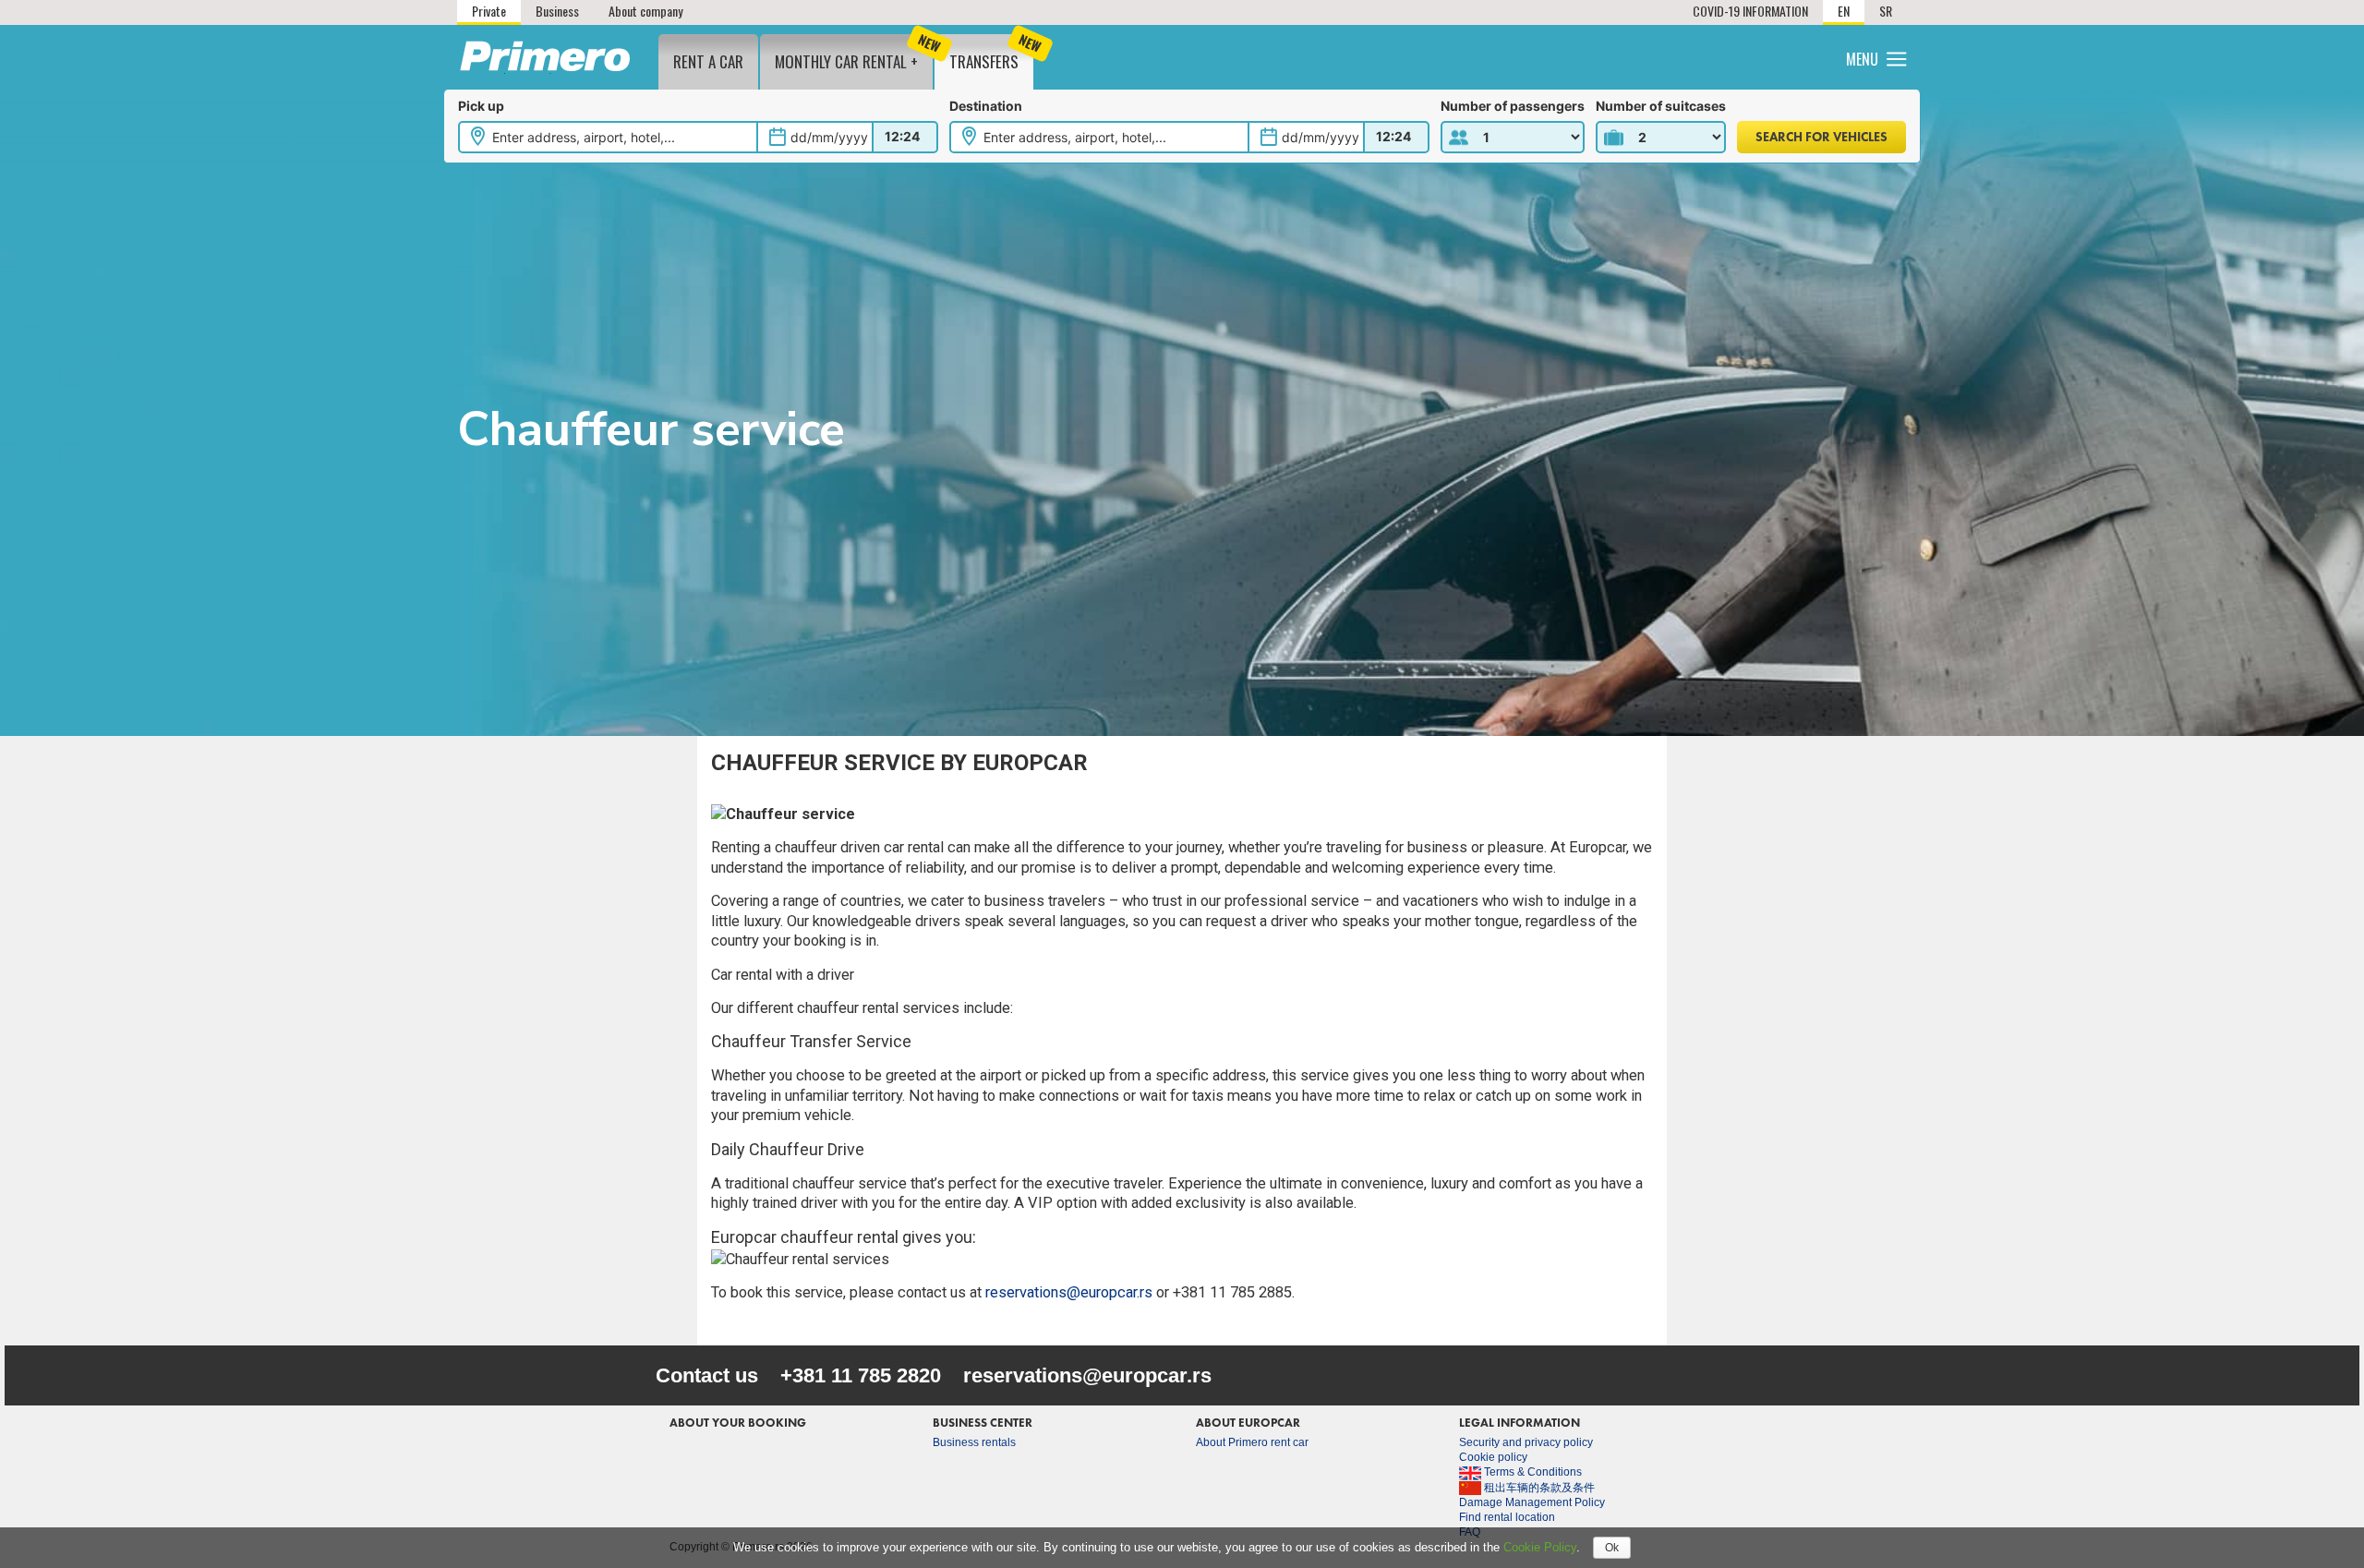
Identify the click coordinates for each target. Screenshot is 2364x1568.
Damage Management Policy (1532, 1502)
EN (1844, 11)
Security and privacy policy (1526, 1442)
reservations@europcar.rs (1069, 1292)
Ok (1612, 1548)
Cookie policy (1493, 1457)
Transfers (991, 54)
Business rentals (974, 1442)
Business (557, 11)
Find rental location (1507, 1517)
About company (645, 11)
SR (1886, 11)
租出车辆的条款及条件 (1538, 1488)
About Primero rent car (1252, 1442)
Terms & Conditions (1532, 1472)
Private (489, 11)
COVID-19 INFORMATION (1750, 11)
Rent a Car (708, 61)
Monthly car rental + (854, 54)
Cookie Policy (1540, 1547)
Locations (1623, 56)
